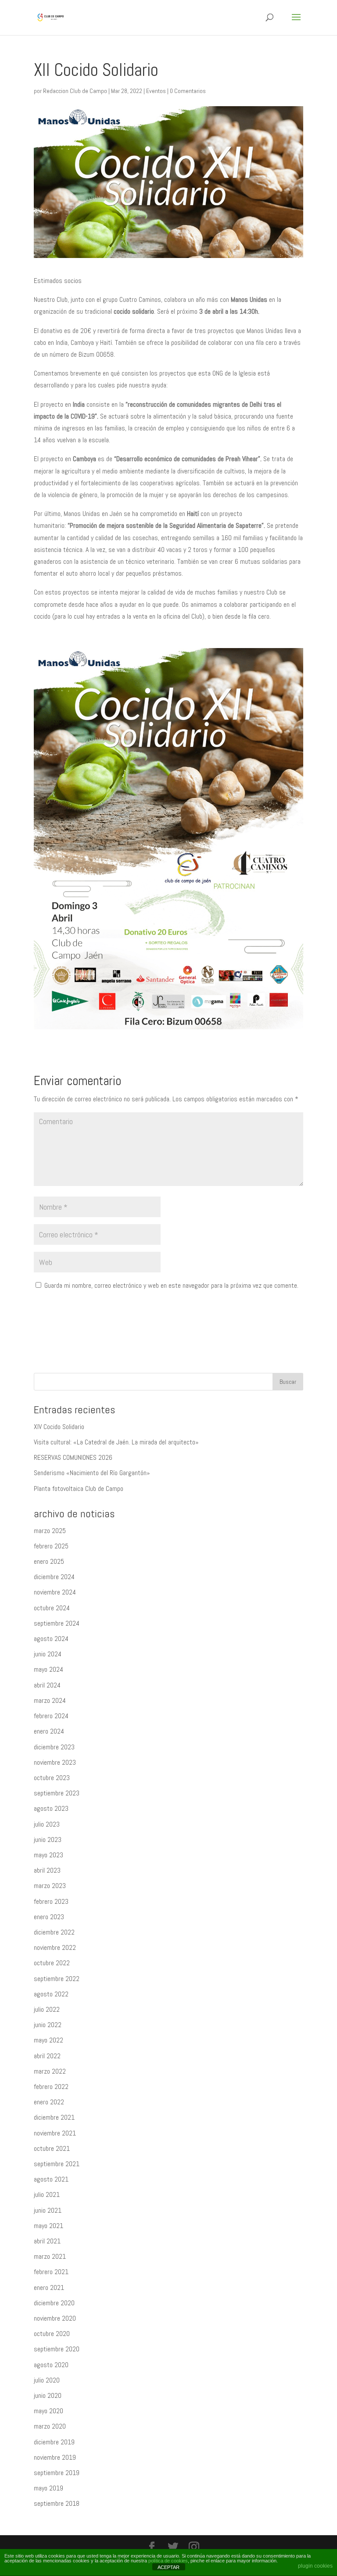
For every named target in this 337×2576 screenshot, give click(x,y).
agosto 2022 (51, 1994)
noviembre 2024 (55, 1592)
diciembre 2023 (54, 1747)
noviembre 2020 (55, 2318)
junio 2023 (48, 1840)
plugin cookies (315, 2566)
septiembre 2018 (57, 2503)
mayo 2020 (48, 2411)
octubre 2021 (52, 2148)
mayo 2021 (48, 2226)
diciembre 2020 (54, 2303)
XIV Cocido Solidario (59, 1427)
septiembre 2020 (57, 2349)
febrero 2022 (51, 2087)
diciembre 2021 (54, 2117)
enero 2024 (49, 1731)
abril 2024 (47, 1685)
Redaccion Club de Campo (75, 91)
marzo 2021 (50, 2256)
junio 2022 (48, 2025)
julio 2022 (47, 2009)
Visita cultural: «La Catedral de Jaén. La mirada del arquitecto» (116, 1442)
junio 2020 (48, 2395)
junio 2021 (48, 2210)
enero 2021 (49, 2288)
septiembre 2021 (57, 2164)
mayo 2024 (48, 1669)
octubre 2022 (52, 1963)
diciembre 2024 (54, 1577)
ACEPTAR (168, 2567)
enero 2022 (49, 2102)
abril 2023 (47, 1870)
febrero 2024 (51, 1716)
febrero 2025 (51, 1546)
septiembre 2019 (57, 2473)
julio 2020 (47, 2380)
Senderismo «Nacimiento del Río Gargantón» (92, 1473)
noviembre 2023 (55, 1762)
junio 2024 (48, 1654)
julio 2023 (47, 1824)
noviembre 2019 (55, 2457)
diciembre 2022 (54, 1932)
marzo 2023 (50, 1886)
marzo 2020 (50, 2426)
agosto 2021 (51, 2179)
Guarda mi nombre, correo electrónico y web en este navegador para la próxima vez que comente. (171, 1285)
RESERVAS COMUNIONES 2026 (73, 1457)
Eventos (156, 91)
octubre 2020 (52, 2334)
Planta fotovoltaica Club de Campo (79, 1489)
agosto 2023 (51, 1808)
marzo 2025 (50, 1531)
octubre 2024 (52, 1608)
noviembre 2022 (55, 1947)
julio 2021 (47, 2194)
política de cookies (168, 2561)
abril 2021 (47, 2241)
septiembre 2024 (57, 1623)
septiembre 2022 (57, 1979)
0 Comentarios (188, 91)
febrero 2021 (51, 2272)
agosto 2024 (51, 1639)
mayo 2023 (48, 1855)
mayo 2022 (48, 2040)
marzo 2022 (50, 2071)
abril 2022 (47, 2056)
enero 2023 (49, 1917)
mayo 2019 (48, 2488)
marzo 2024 (50, 1700)
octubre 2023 (52, 1778)
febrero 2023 (51, 1901)
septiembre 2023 (57, 1793)
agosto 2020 (51, 2365)
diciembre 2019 (54, 2442)
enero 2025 (49, 1561)
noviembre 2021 (55, 2133)
